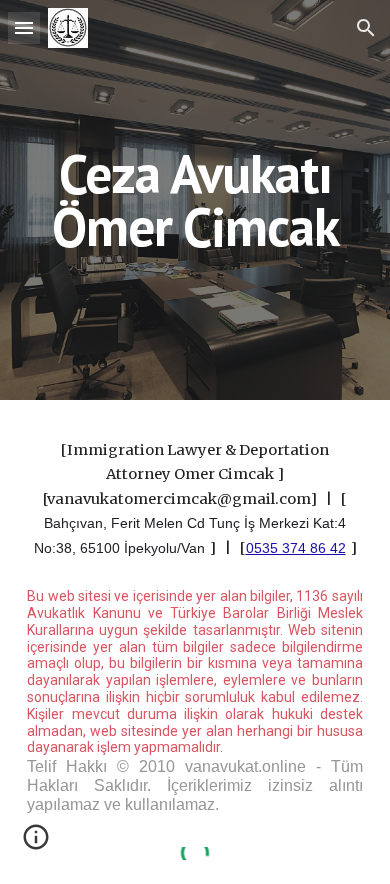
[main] (195, 200)
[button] (24, 27)
